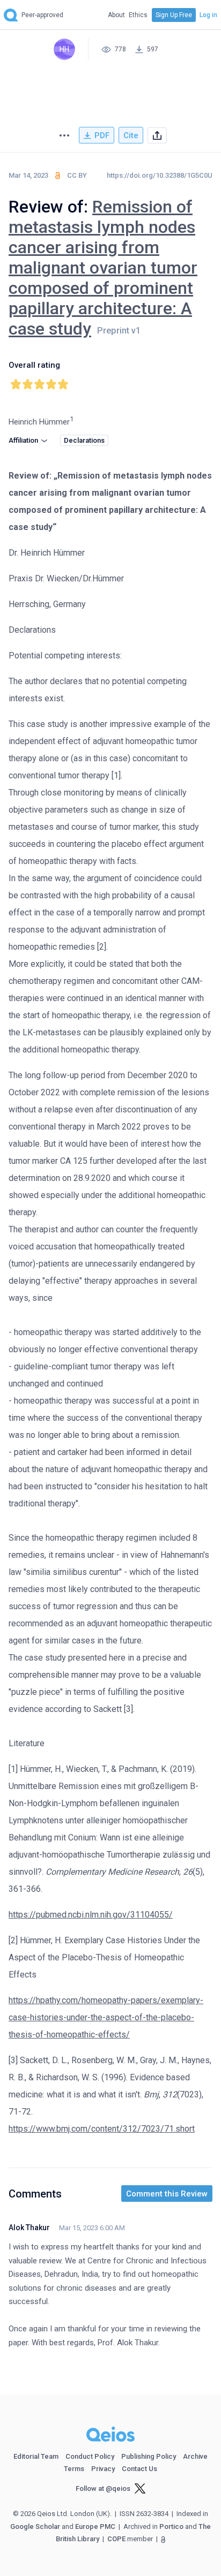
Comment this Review (167, 2194)
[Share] (157, 136)
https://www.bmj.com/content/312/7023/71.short (102, 2129)
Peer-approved (42, 15)
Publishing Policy (149, 2456)
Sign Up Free (174, 15)
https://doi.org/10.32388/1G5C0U (160, 175)
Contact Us (139, 2469)
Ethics (138, 15)
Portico (171, 2526)
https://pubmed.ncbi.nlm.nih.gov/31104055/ (91, 1915)
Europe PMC (95, 2526)
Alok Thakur (29, 2228)
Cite (131, 135)
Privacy (103, 2469)
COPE (116, 2539)
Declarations (84, 440)
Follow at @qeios (103, 2488)
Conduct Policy (90, 2456)
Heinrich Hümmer (39, 422)
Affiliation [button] (24, 440)
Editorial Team (36, 2456)
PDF (102, 135)
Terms (74, 2469)
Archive (195, 2456)
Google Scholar (35, 2526)
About (116, 15)
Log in (208, 15)
